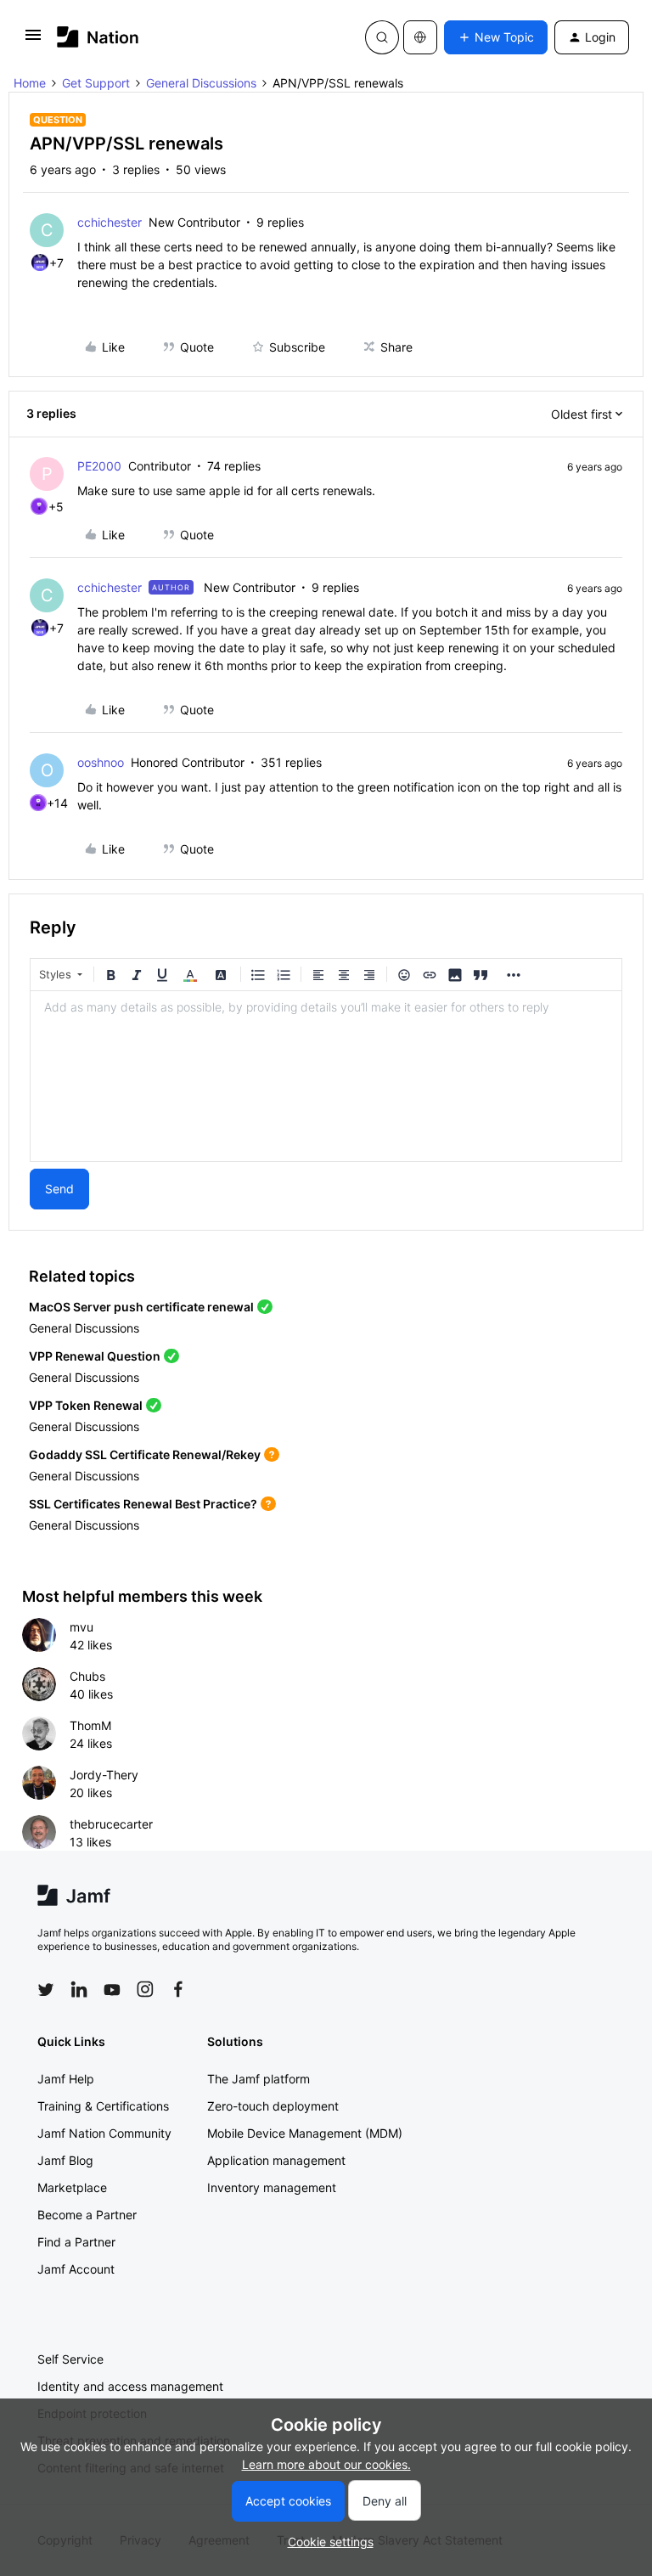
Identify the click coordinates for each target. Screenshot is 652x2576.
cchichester (110, 222)
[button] (33, 40)
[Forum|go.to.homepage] (98, 37)
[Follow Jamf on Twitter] (46, 1990)
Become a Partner (87, 2215)
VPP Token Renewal (86, 1405)
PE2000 (99, 466)
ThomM (90, 1725)
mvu (81, 1627)
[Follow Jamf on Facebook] (178, 1989)
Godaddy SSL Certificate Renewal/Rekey (145, 1454)
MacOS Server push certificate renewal (141, 1307)
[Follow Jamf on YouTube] (112, 1989)
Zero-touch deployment (273, 2106)
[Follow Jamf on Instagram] (145, 1989)
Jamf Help (66, 2079)
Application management (276, 2160)
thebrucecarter (111, 1824)
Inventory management (272, 2187)
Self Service (70, 2359)
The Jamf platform (259, 2079)
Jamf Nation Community (104, 2133)
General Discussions (201, 83)
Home (30, 83)
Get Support (96, 83)
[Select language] (420, 37)
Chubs (87, 1676)
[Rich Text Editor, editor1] (326, 1076)
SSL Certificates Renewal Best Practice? (143, 1504)
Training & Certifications (103, 2106)
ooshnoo (101, 762)
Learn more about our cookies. (326, 2464)
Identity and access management (130, 2386)
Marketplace (72, 2187)
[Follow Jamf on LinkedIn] (79, 1989)
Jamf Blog (65, 2160)
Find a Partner (76, 2242)
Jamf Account (76, 2269)
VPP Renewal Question (95, 1356)
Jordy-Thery (104, 1775)
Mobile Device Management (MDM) (305, 2133)
